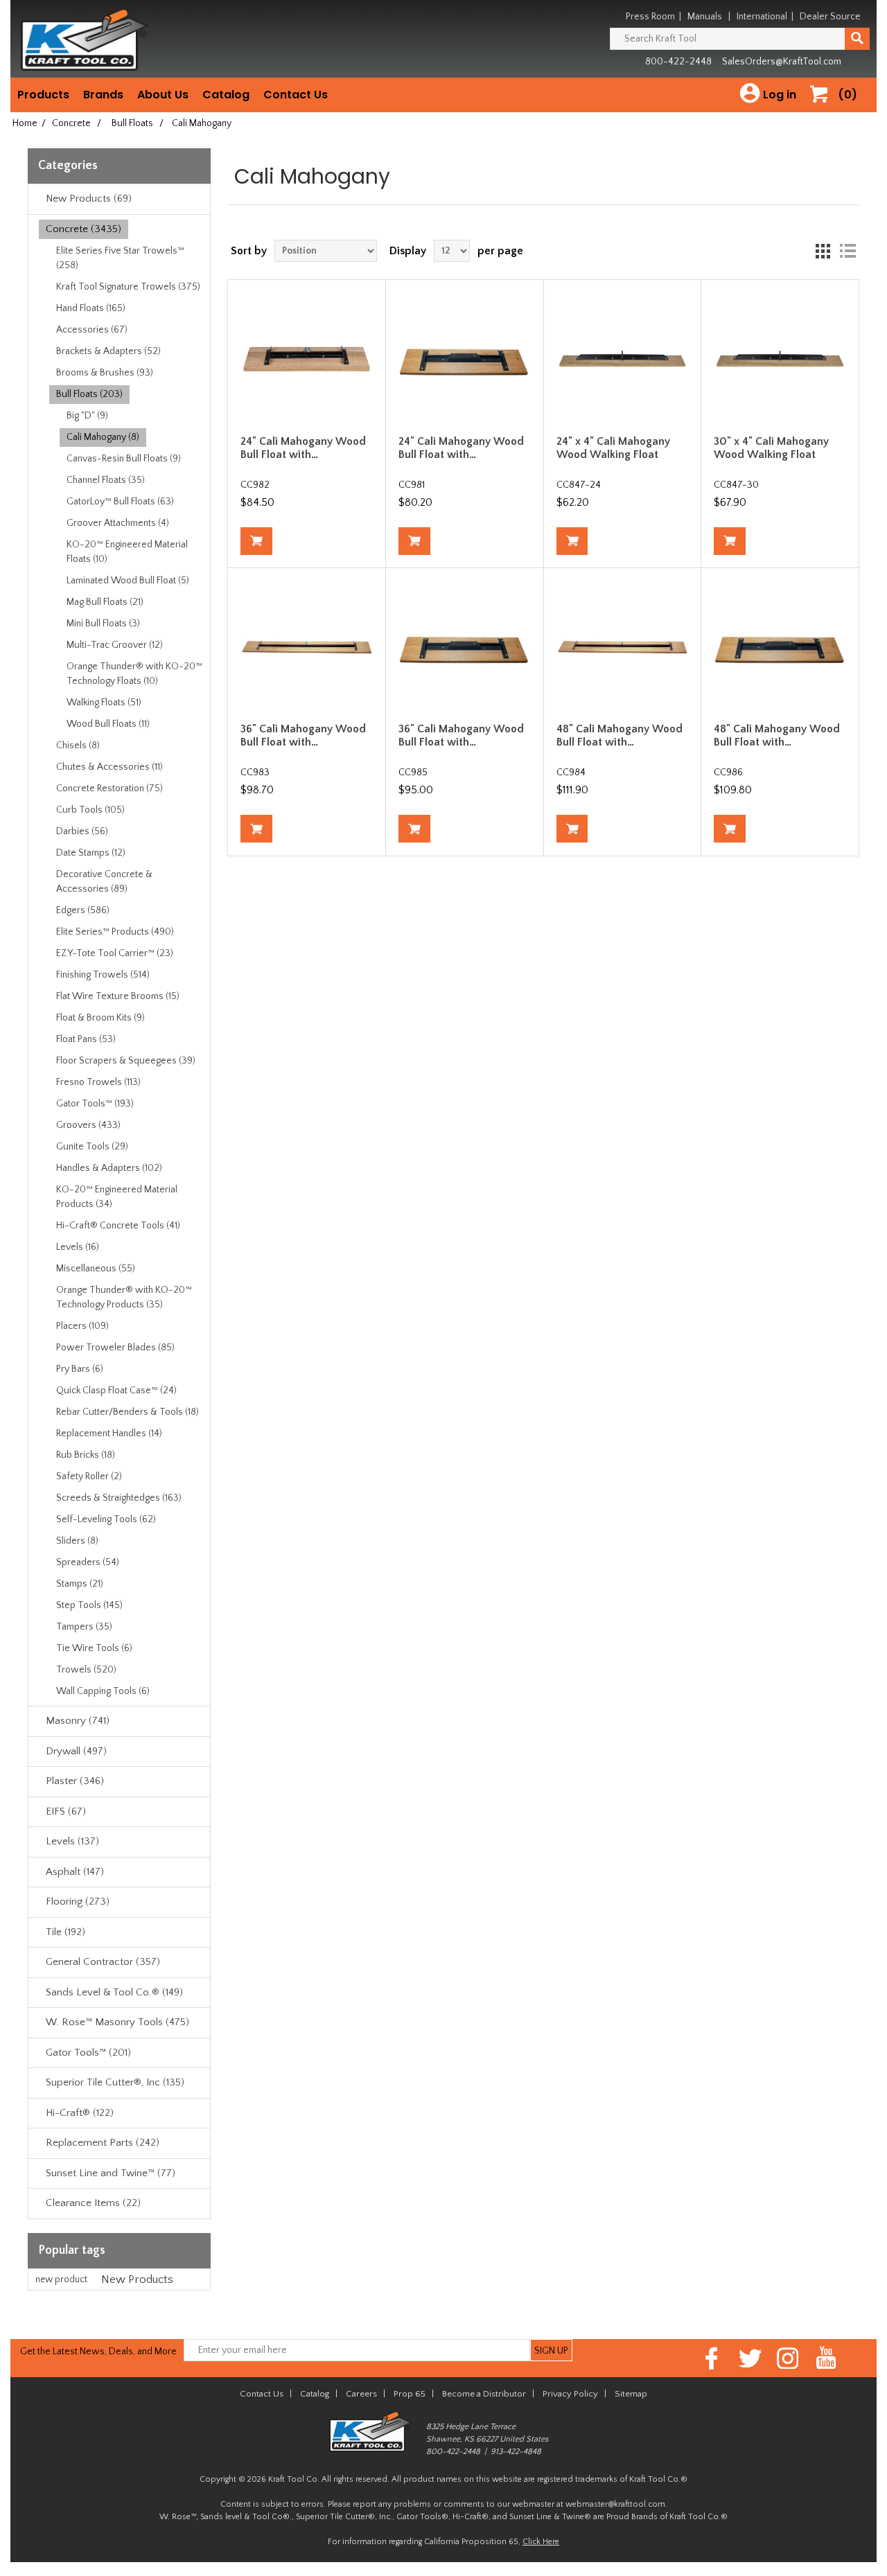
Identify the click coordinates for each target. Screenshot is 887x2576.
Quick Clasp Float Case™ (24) (116, 1391)
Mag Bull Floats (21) (105, 602)
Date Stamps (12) (91, 853)
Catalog (226, 95)
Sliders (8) (77, 1541)
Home (25, 123)
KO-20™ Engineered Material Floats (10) (127, 552)
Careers (361, 2394)
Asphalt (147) (75, 1872)
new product (61, 2279)
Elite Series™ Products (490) (115, 932)
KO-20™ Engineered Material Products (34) (117, 1197)
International (762, 17)
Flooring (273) (78, 1902)
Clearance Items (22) (93, 2203)
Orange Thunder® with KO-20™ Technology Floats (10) (134, 674)
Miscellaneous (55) (96, 1269)
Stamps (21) (80, 1584)
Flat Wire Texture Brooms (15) (118, 996)
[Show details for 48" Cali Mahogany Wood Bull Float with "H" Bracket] (622, 646)
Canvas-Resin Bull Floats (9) (124, 459)
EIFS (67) (66, 1811)
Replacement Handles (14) (109, 1433)
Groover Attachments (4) (118, 523)
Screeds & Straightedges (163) (119, 1498)
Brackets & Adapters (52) (108, 351)
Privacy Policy (570, 2394)
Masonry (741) (78, 1721)
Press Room (650, 17)
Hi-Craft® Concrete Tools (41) (118, 1226)
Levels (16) (78, 1247)
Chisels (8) (78, 746)
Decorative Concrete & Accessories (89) (104, 882)
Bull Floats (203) (89, 394)
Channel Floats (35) (106, 480)
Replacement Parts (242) (103, 2143)
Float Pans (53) (86, 1039)
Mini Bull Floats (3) (103, 624)
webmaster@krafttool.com (615, 2504)
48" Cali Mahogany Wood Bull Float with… (620, 735)
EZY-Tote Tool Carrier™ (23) (115, 953)
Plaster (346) (75, 1781)
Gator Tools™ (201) (88, 2053)
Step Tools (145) (89, 1605)
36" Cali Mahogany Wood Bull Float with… (303, 735)
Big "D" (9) (87, 416)
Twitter (750, 2358)
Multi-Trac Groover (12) (115, 645)
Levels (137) (72, 1841)
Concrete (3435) (84, 229)
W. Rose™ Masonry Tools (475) (117, 2022)
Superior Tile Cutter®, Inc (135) (115, 2082)
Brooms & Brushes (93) (105, 373)
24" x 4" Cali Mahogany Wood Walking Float (613, 448)
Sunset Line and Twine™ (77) (111, 2173)
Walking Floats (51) (104, 703)
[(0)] (824, 108)
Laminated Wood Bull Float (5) (128, 581)
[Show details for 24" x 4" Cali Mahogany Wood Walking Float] (622, 358)
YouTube (826, 2358)
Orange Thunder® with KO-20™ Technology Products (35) (124, 1297)
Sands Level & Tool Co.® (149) (114, 1992)
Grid (823, 251)
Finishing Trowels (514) (103, 975)
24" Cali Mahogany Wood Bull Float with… (303, 448)
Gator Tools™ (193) (95, 1104)
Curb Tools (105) (90, 810)
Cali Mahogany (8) (103, 437)
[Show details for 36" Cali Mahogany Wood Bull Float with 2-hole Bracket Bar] (464, 646)
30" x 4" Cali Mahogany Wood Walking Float (771, 448)
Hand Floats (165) (91, 308)
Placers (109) (82, 1326)
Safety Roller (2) (89, 1476)
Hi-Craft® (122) (80, 2113)
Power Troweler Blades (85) (115, 1348)
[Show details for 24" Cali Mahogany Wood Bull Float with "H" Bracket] (306, 358)
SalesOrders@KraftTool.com (782, 62)
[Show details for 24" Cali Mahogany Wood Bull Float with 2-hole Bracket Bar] (464, 358)
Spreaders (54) (88, 1562)
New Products (137, 2279)
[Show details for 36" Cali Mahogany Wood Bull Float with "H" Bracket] (306, 646)
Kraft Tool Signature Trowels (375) (128, 287)
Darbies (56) (82, 831)
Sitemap (631, 2394)
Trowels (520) (86, 1670)
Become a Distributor (484, 2394)
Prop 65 (410, 2394)
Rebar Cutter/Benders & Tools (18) (128, 1412)
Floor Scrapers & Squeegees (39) (126, 1061)
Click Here (541, 2542)
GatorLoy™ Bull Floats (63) (120, 502)
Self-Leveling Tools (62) (106, 1519)
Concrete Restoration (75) (109, 788)
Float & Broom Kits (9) (100, 1018)
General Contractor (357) (103, 1962)
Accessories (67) (92, 330)
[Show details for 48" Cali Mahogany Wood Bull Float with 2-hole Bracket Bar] (780, 646)
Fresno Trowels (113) (98, 1082)
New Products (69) (89, 199)
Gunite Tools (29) (92, 1147)
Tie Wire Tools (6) (94, 1648)
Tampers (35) (84, 1627)
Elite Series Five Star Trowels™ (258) (120, 258)
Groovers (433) (88, 1125)
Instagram (788, 2358)
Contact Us (296, 95)
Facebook (712, 2358)
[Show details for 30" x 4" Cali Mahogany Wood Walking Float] (780, 358)
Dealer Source (830, 17)
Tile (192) (65, 1932)
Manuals (705, 17)
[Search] (857, 39)
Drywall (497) (76, 1751)
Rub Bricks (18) (86, 1455)
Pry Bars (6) (80, 1369)
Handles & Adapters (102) (109, 1168)
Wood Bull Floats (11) (108, 724)
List (848, 251)
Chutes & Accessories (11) (109, 767)
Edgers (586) (83, 910)
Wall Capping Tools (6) (103, 1691)
